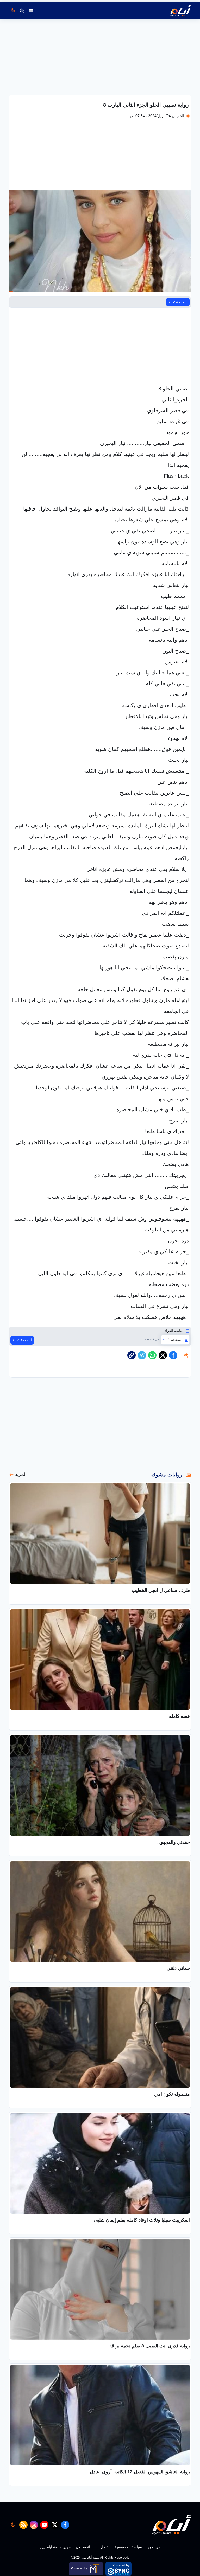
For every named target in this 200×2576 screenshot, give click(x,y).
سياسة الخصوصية (128, 2547)
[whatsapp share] (152, 1355)
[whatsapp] (132, 1355)
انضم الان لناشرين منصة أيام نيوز (65, 2547)
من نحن (154, 2547)
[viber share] (142, 1355)
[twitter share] (163, 1355)
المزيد (21, 1474)
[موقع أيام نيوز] (175, 11)
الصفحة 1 (175, 1340)
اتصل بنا (102, 2547)
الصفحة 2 (180, 302)
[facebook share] (173, 1355)
